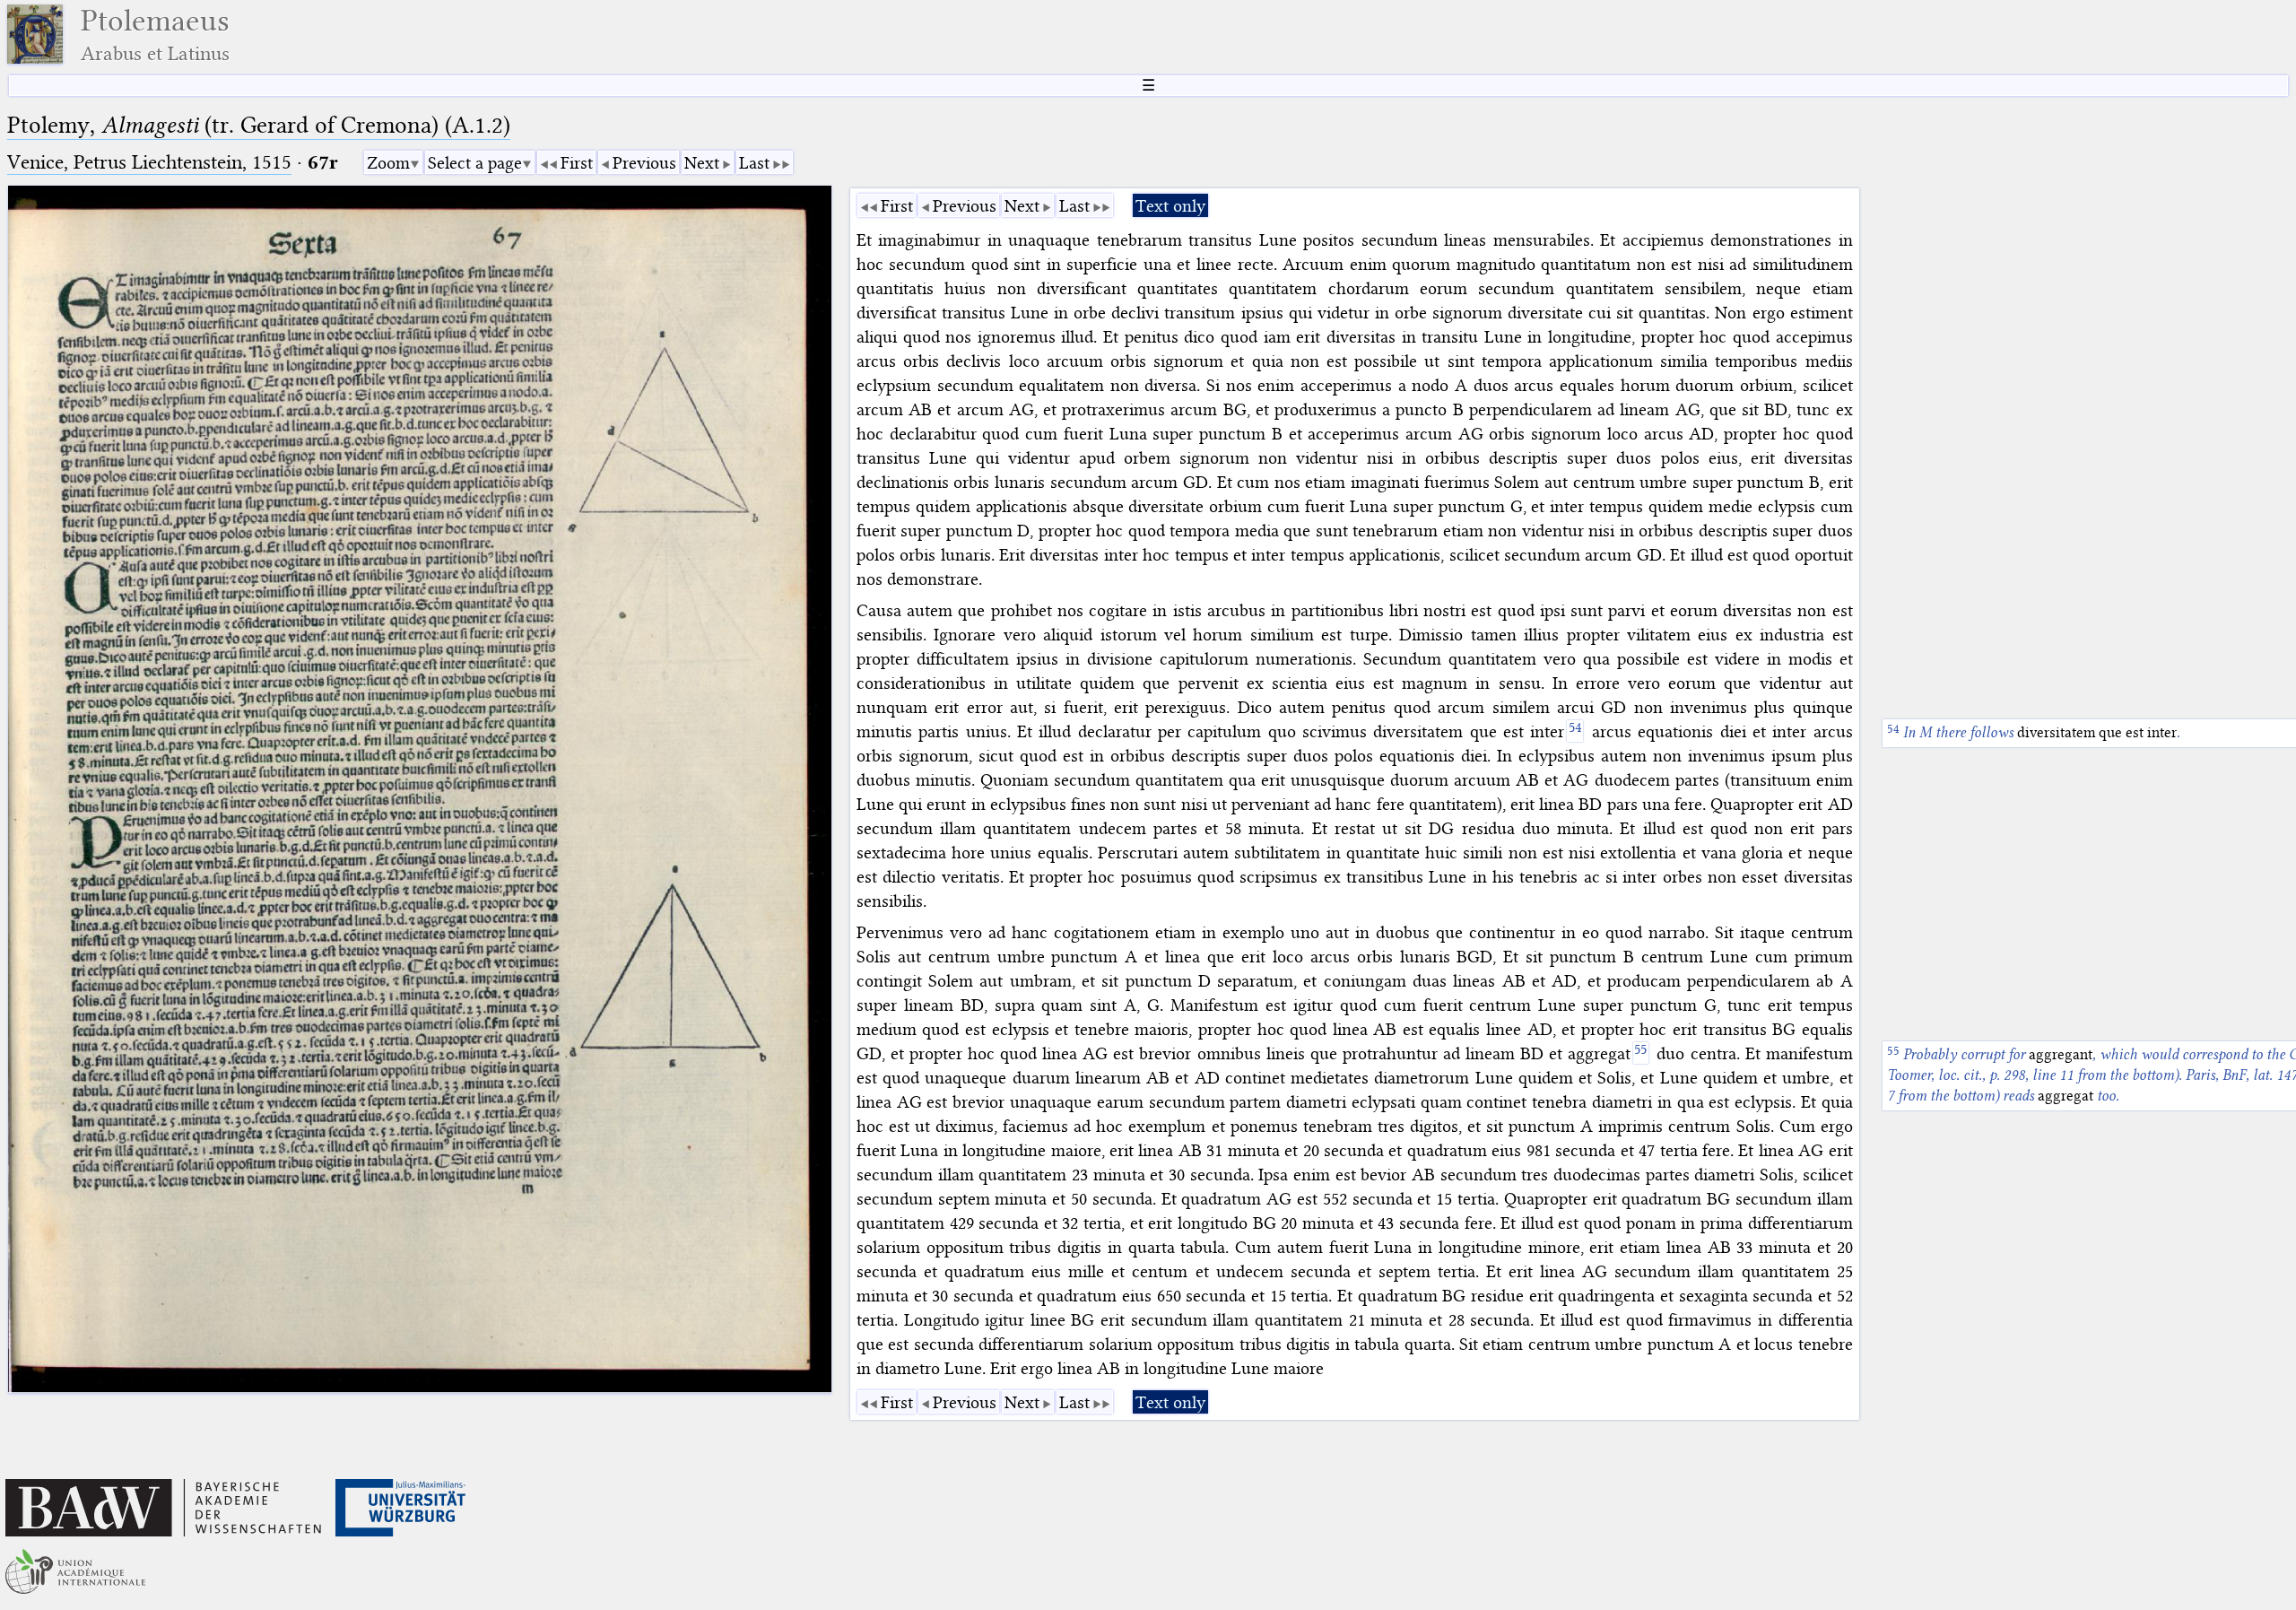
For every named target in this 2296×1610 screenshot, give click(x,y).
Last (754, 163)
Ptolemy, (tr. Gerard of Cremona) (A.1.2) (259, 125)
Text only (1170, 206)
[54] (1574, 731)
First (577, 163)
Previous (644, 163)
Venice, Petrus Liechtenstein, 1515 (149, 162)
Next (702, 163)
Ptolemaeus (155, 35)
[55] (1641, 1053)
